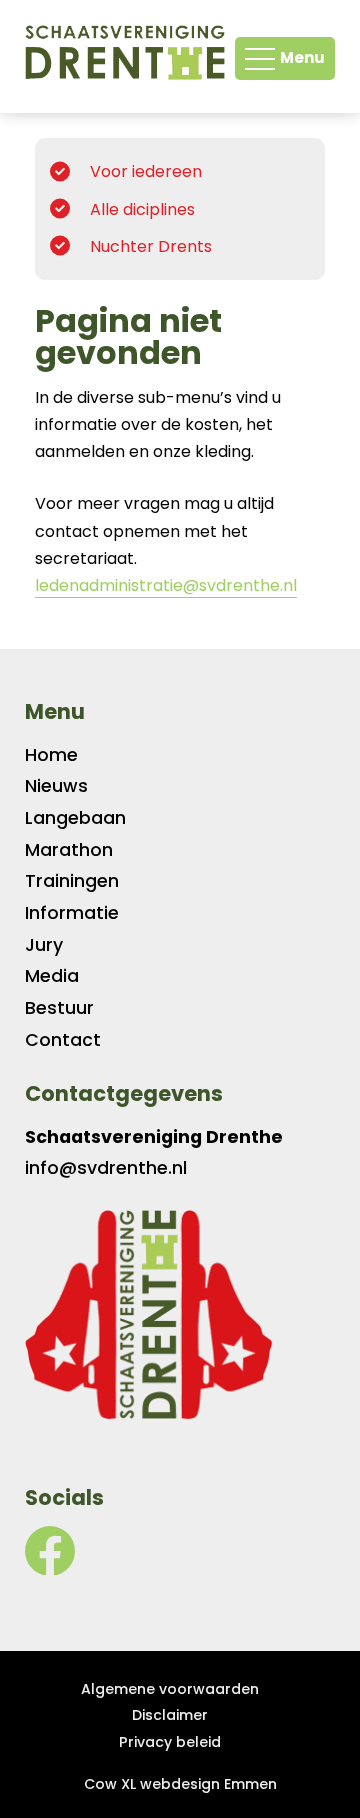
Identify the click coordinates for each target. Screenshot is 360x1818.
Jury (44, 945)
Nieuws (56, 786)
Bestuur (59, 1008)
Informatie (72, 913)
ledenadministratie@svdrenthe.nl (166, 585)
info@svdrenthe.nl (106, 1168)
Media (52, 976)
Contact (63, 1040)
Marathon (69, 850)
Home (51, 755)
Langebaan (75, 818)
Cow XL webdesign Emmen (180, 1784)
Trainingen (72, 881)
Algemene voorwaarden (170, 1689)
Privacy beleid (170, 1742)
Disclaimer (170, 1715)
